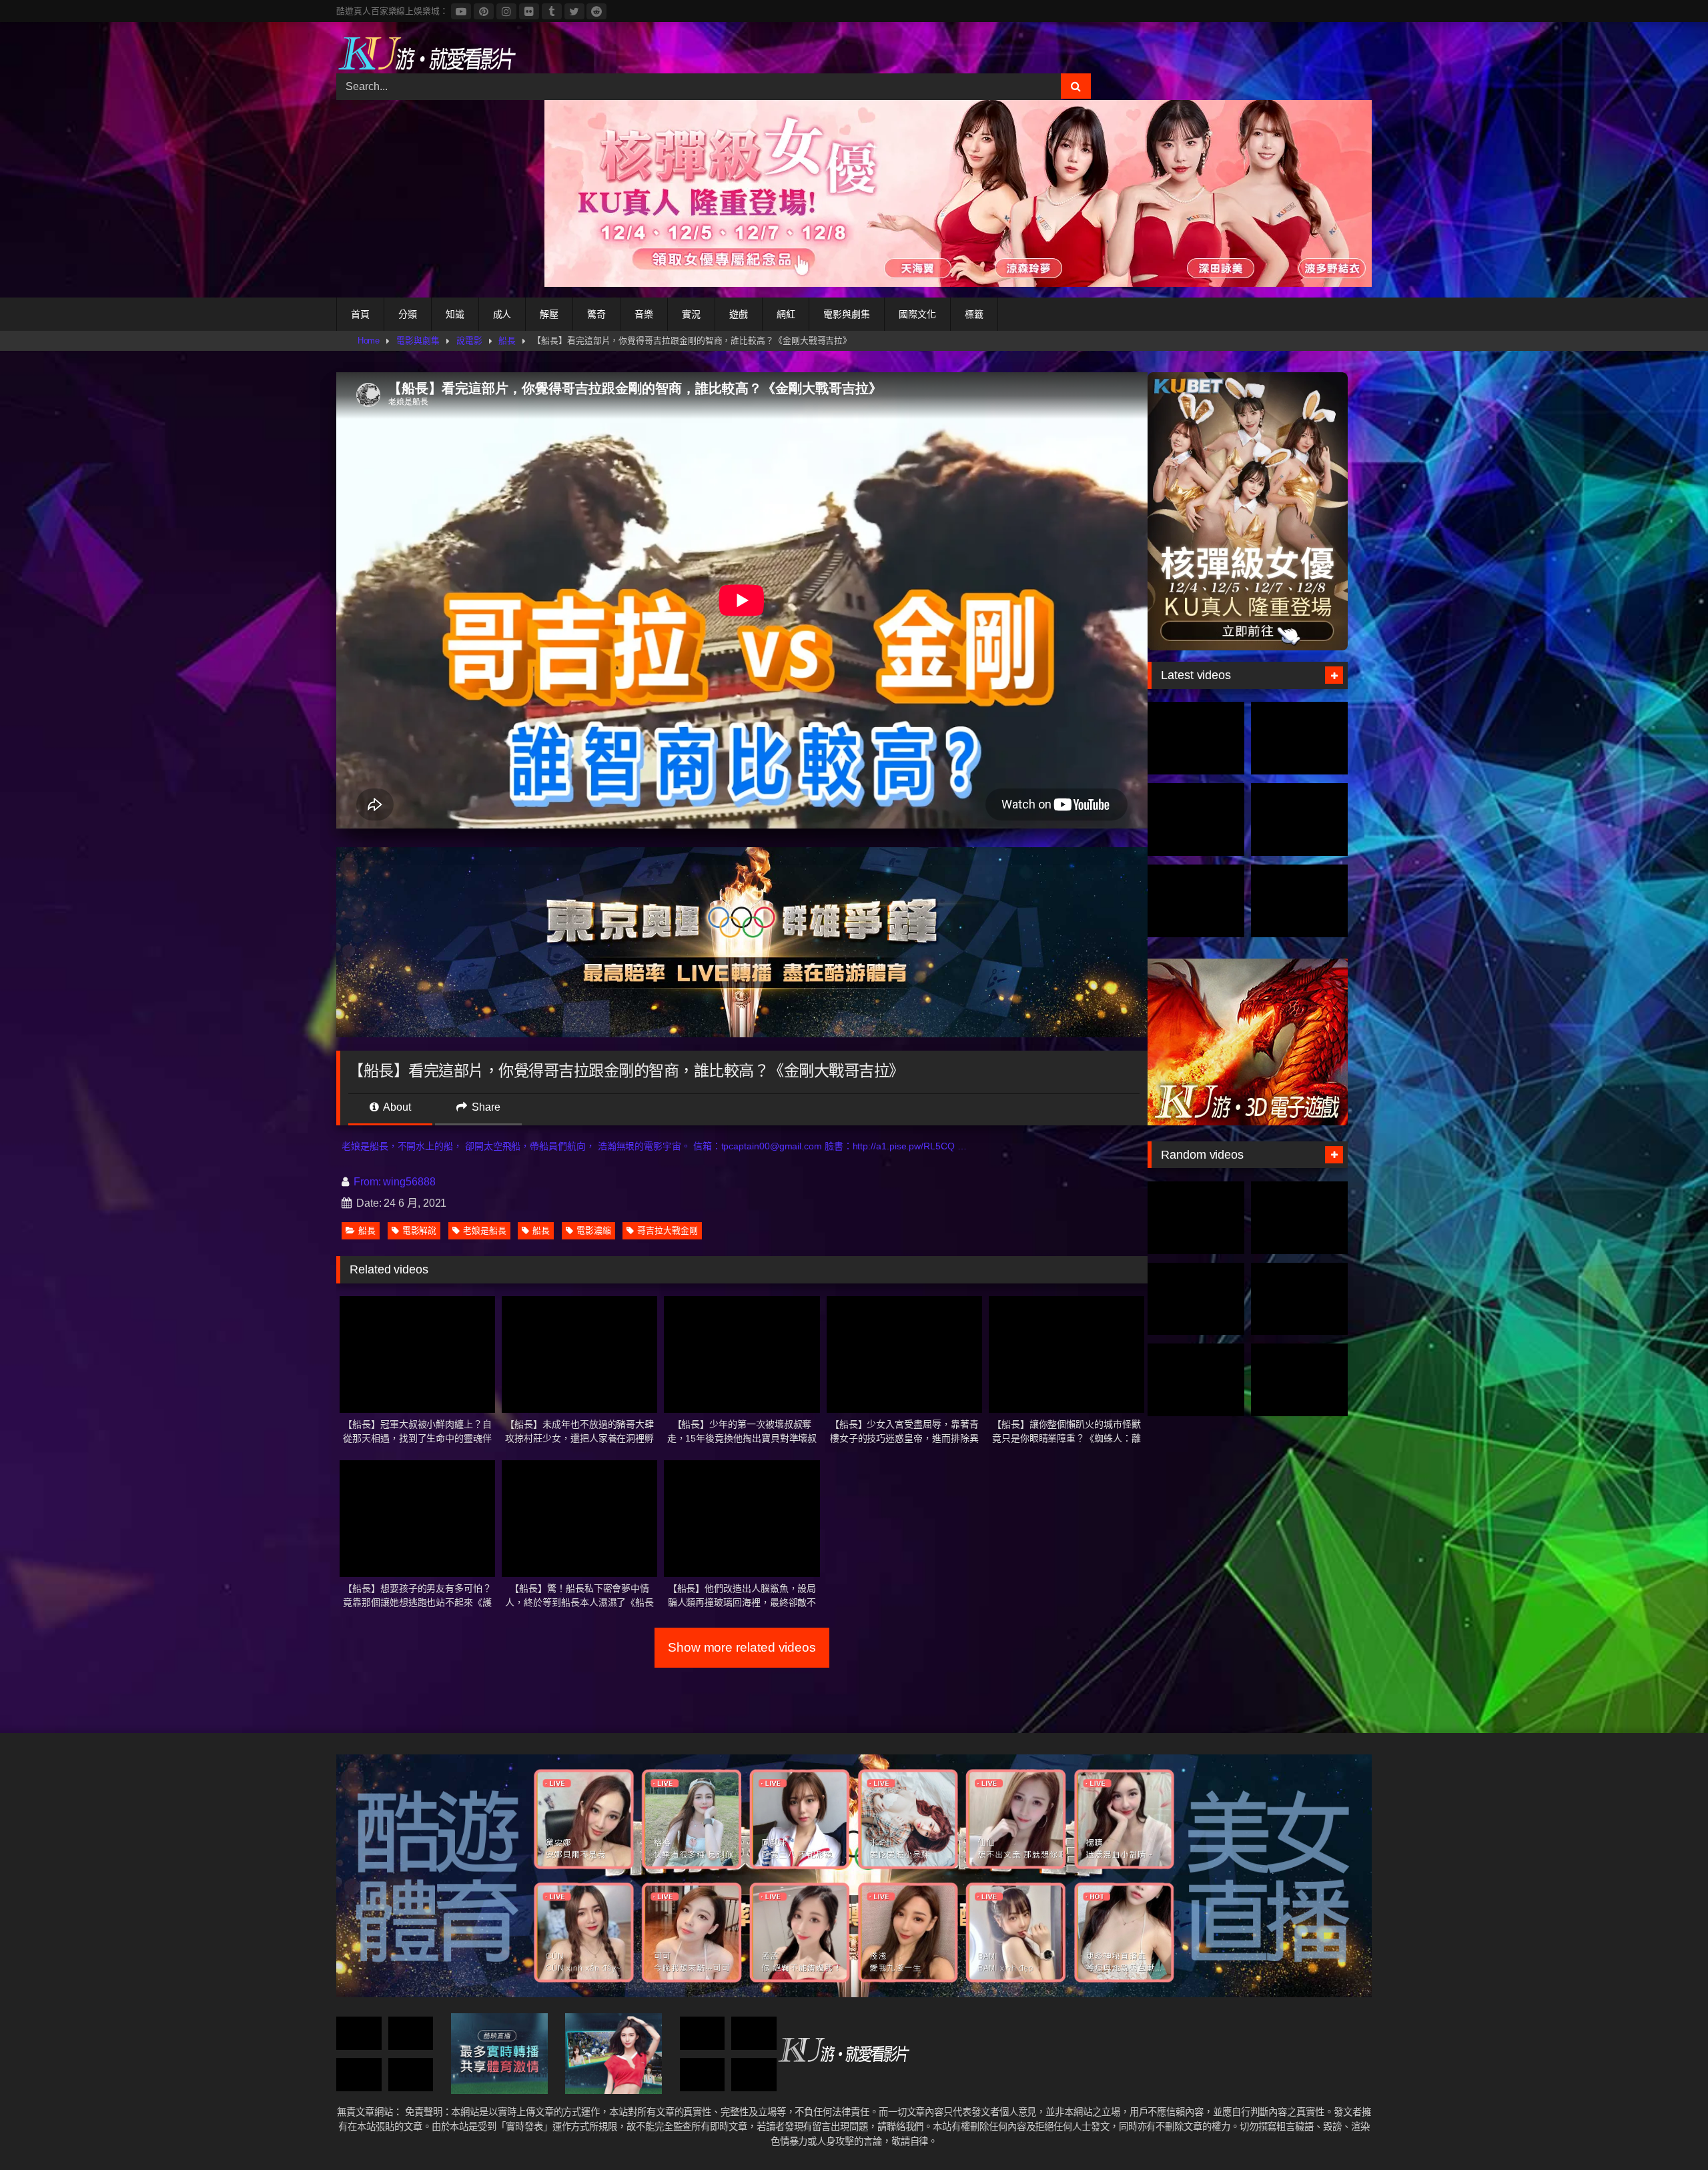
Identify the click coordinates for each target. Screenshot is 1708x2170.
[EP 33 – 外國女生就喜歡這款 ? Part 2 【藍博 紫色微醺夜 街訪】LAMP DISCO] (1196, 1299)
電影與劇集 (847, 314)
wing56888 (409, 1182)
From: (367, 1182)
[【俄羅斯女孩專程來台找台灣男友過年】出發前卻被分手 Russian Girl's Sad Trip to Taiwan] (703, 2034)
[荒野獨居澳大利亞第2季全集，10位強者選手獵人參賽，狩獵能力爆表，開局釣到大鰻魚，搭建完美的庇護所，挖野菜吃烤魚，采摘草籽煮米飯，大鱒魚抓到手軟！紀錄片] (1299, 738)
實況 (691, 314)
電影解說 (420, 1230)
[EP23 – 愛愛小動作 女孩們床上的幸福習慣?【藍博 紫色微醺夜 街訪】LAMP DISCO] (359, 2034)
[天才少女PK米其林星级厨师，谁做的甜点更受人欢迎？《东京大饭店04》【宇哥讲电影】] (1299, 1380)
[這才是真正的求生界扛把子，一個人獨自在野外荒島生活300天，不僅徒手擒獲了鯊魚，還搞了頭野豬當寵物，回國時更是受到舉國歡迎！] (1196, 901)
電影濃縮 (594, 1230)
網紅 (786, 314)
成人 (502, 314)
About (396, 1107)
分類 (408, 314)
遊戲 (739, 314)
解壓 (549, 314)
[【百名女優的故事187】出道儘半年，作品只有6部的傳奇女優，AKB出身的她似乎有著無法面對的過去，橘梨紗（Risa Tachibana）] (1299, 1299)
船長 (507, 341)
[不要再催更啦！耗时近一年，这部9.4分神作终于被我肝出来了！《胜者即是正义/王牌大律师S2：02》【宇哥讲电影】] (411, 2075)
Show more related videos (742, 1647)
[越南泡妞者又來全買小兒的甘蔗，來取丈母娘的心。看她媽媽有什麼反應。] (359, 2075)
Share (485, 1107)
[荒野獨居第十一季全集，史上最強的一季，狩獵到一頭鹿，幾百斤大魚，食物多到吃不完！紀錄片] (1299, 820)
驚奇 (596, 314)
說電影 (469, 341)
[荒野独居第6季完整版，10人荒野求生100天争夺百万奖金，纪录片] (1299, 901)
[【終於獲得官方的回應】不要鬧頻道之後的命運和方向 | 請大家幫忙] (411, 2034)
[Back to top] (1667, 2130)
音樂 (644, 314)
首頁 (360, 314)
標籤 (974, 314)
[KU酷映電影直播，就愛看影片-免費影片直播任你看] (426, 53)
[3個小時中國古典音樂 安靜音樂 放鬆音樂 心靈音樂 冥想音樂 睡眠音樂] (754, 2075)
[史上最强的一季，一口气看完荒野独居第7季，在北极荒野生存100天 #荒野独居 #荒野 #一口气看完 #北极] (1196, 738)
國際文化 (917, 314)
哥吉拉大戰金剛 (667, 1230)
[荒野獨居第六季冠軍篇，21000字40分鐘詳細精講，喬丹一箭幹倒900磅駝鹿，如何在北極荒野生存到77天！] (1196, 820)
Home (369, 341)
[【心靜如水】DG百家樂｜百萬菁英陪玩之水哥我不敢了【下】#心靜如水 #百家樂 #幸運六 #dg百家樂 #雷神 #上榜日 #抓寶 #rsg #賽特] (1299, 1218)
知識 (455, 314)
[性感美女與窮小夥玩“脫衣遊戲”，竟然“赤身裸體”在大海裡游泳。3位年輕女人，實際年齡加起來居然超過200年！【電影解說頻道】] (1196, 1380)
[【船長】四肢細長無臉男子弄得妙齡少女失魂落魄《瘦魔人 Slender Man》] (754, 2034)
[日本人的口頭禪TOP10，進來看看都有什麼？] (703, 2075)
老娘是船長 (485, 1230)
